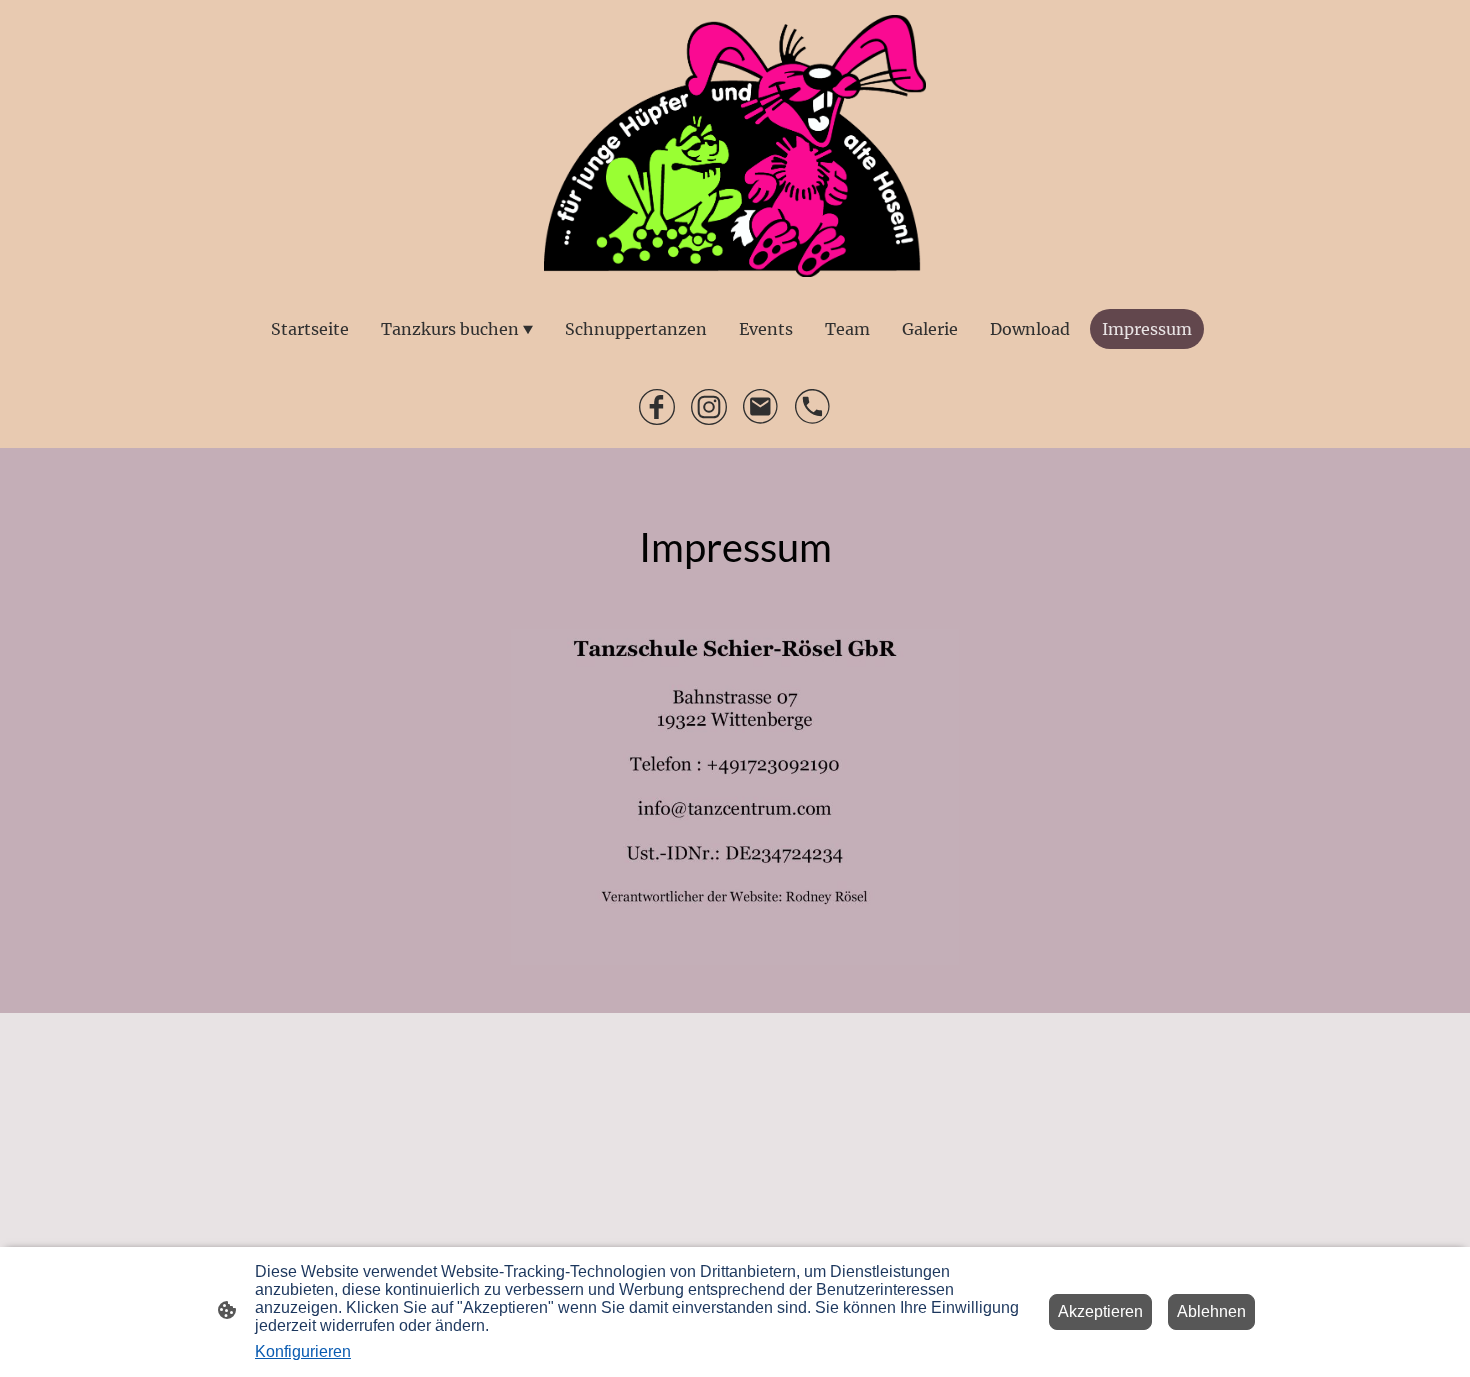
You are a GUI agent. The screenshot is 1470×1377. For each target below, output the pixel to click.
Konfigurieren (303, 1351)
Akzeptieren (1100, 1311)
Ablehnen (1211, 1311)
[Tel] (813, 407)
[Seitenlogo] (735, 146)
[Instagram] (709, 407)
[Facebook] (657, 407)
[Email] (761, 407)
